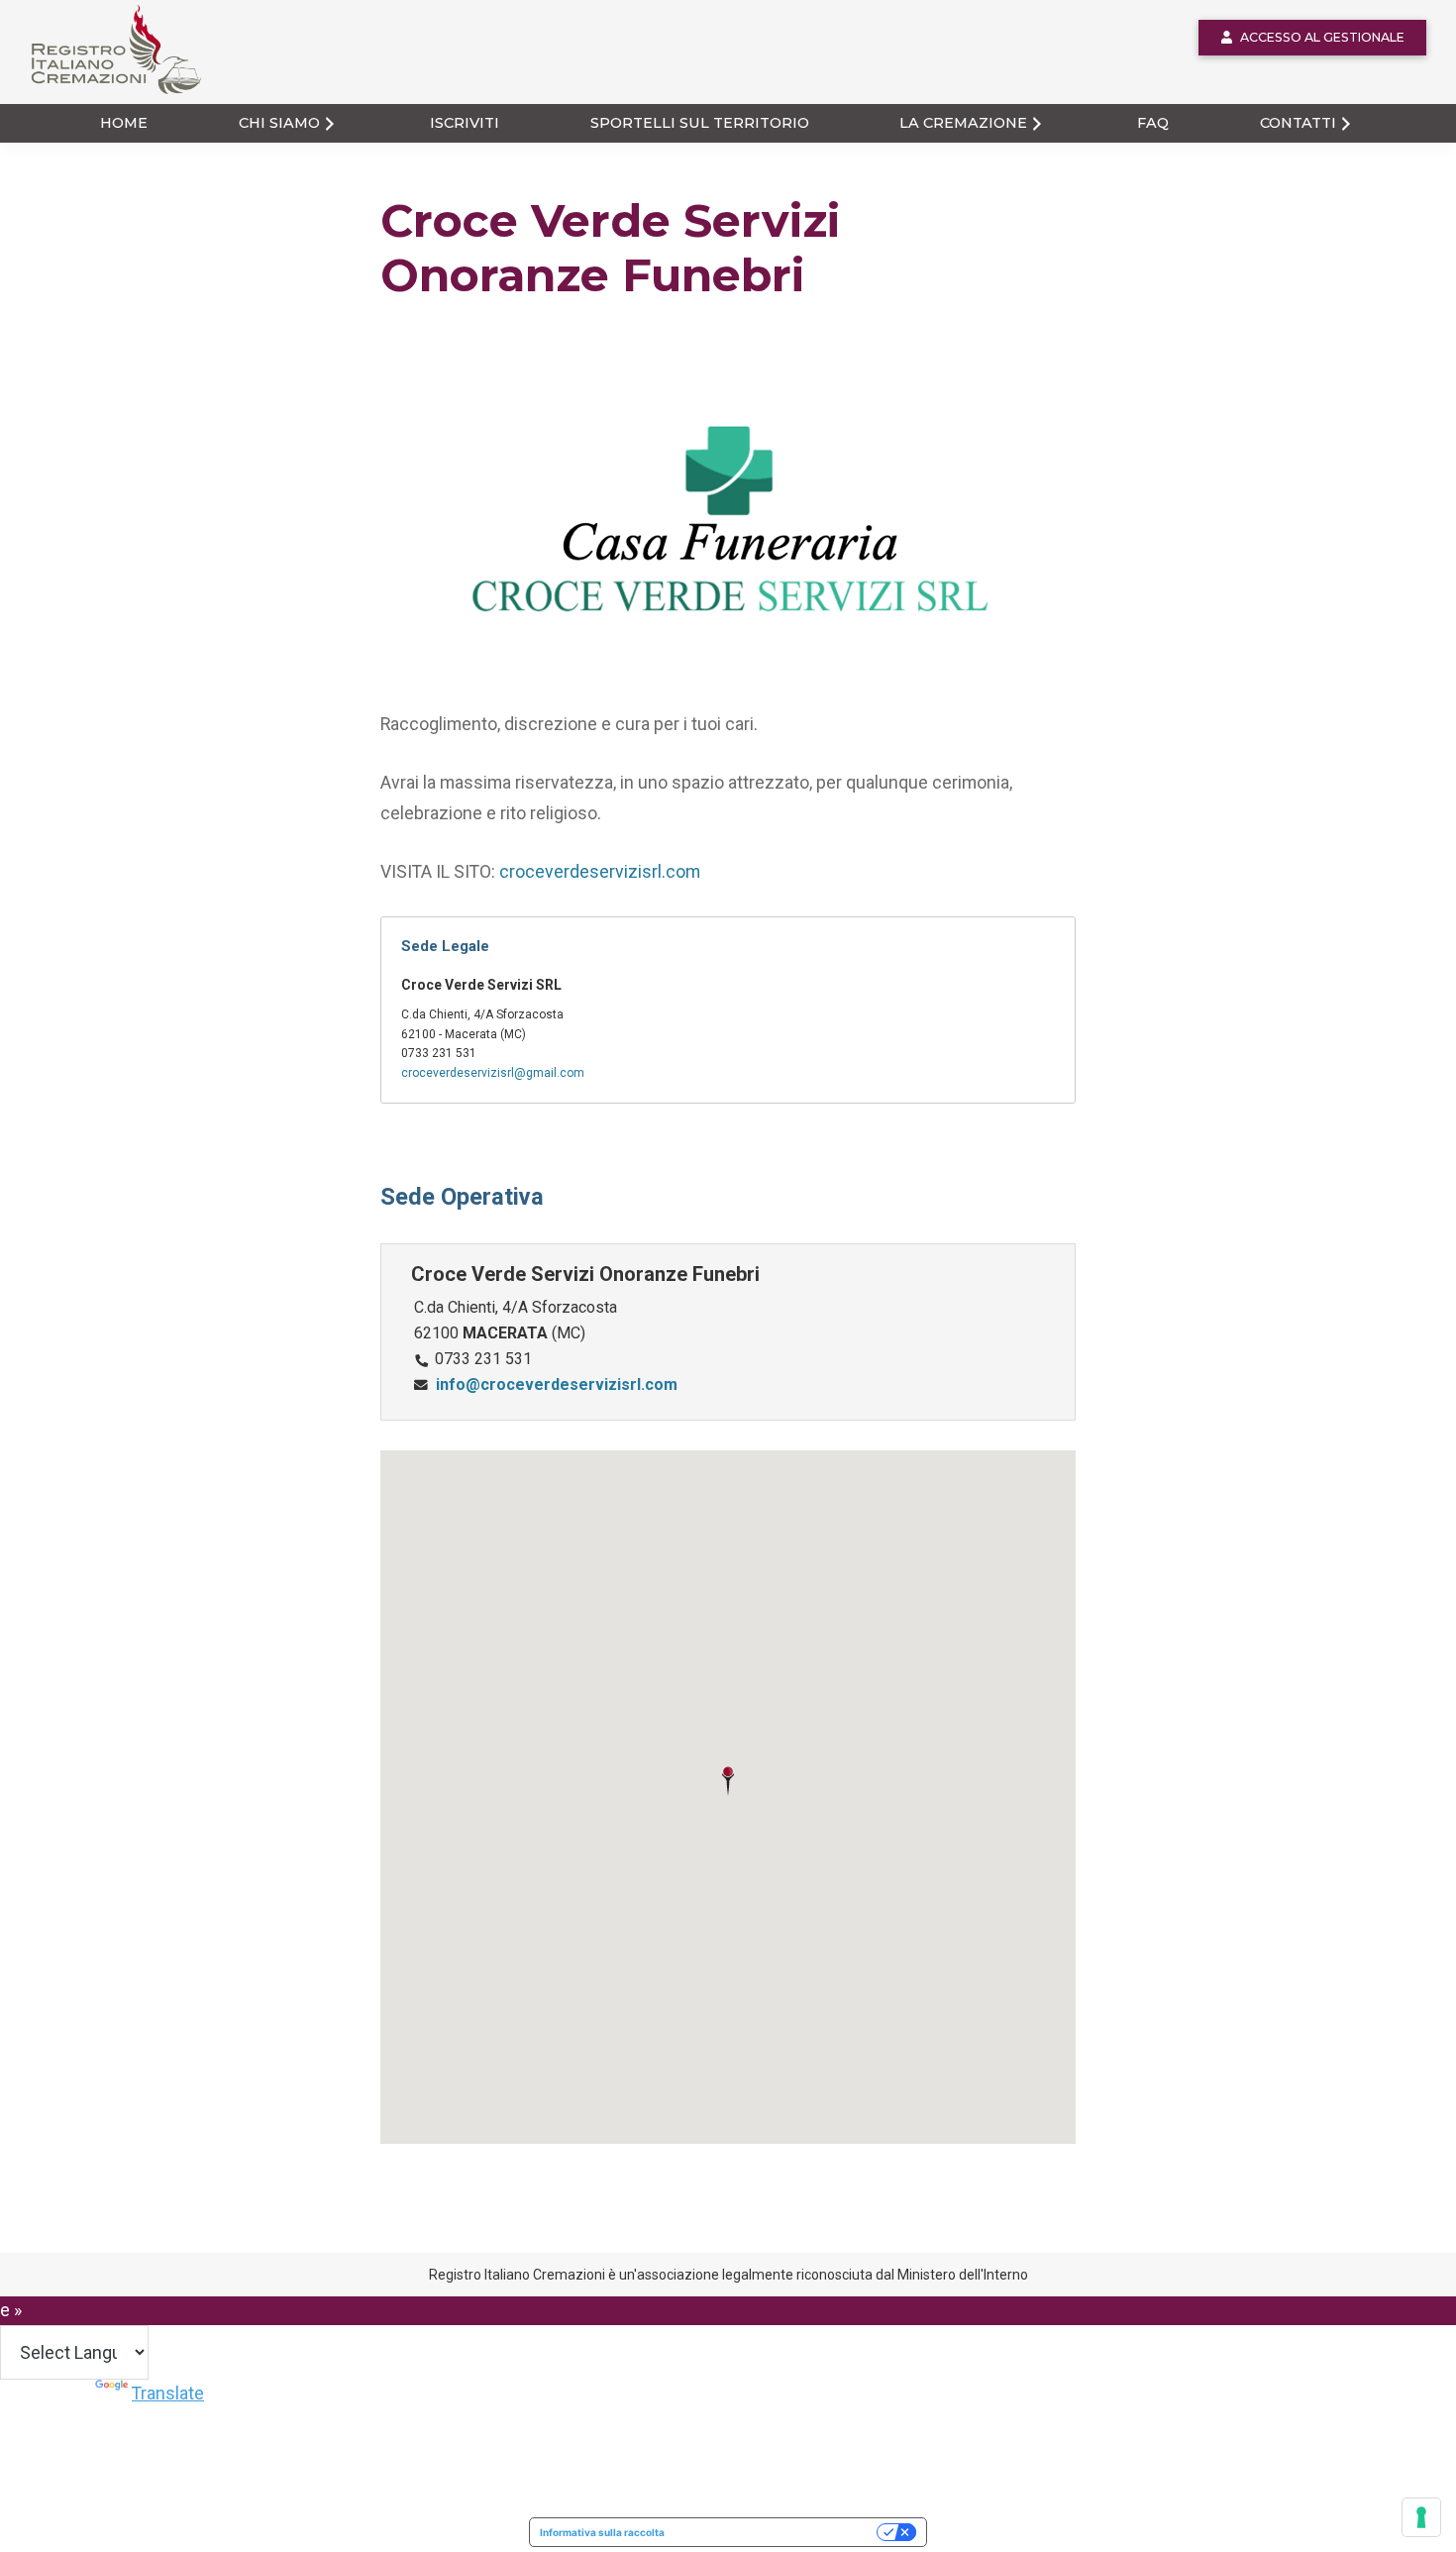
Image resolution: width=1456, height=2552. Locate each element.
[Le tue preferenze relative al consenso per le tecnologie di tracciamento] (1421, 2517)
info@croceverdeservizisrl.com (557, 1384)
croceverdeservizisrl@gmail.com (493, 1073)
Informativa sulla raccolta (602, 2532)
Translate (168, 2393)
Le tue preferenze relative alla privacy (777, 2532)
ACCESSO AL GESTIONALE (1322, 37)
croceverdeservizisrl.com (600, 871)
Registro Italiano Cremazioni (104, 93)
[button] (728, 1781)
